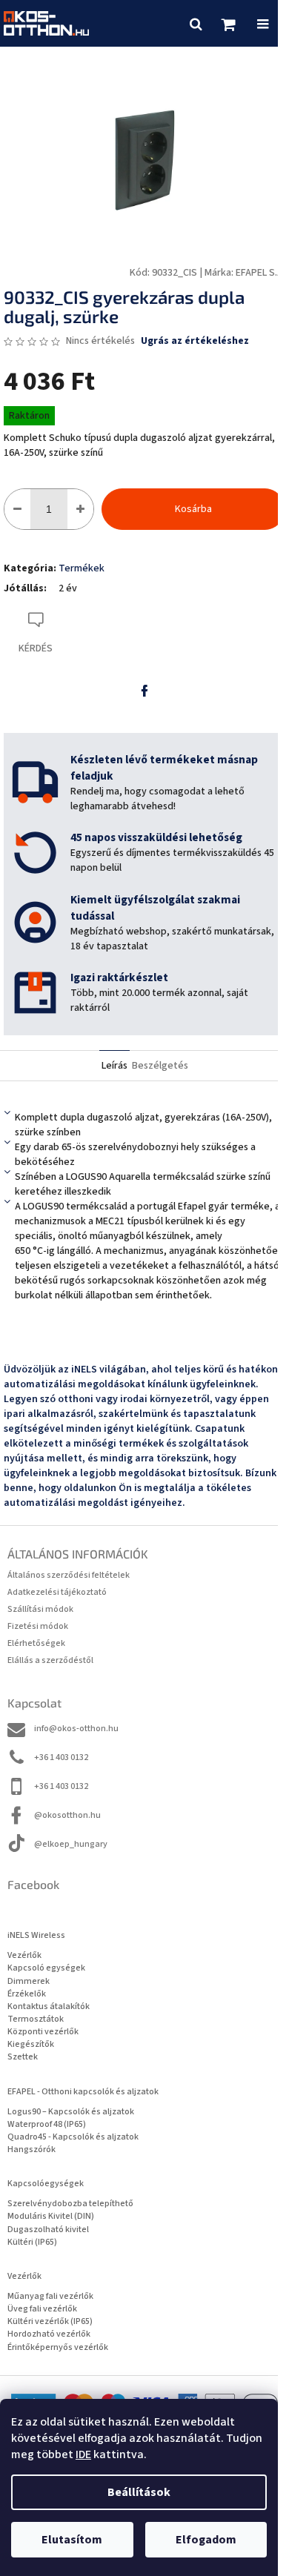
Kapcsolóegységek (46, 2184)
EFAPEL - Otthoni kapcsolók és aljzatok (83, 2092)
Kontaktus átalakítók (49, 2006)
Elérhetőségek (36, 1643)
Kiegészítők (31, 2044)
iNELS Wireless (36, 1935)
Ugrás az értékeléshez (195, 341)
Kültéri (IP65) (32, 2242)
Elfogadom (206, 2540)
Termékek (82, 568)
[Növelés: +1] (80, 509)
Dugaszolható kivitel (48, 2230)
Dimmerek (29, 1981)
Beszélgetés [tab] (160, 1066)
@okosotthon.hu (67, 1815)
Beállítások (139, 2492)
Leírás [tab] (114, 1066)
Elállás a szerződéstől (50, 1660)
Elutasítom (72, 2540)
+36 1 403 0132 (61, 1757)
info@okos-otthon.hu (76, 1729)
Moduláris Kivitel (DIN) (51, 2216)
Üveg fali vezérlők (42, 2309)
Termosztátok (36, 2019)
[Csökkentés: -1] (17, 509)
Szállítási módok (40, 1609)
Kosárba (193, 509)
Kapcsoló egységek (46, 1968)
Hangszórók (31, 2150)
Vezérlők (24, 1955)
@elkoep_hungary (71, 1844)
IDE (83, 2454)
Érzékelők (27, 1994)
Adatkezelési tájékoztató (57, 1592)
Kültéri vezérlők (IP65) (50, 2321)
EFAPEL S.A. (260, 273)
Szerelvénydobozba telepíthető (70, 2204)
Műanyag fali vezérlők (50, 2296)
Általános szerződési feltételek (69, 1575)
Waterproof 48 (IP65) (47, 2124)
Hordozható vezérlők (49, 2334)
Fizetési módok (38, 1626)
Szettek (23, 2057)
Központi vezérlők (43, 2032)
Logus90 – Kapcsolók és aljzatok (71, 2112)
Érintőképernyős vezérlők (58, 2347)
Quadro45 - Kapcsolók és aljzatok (73, 2137)
